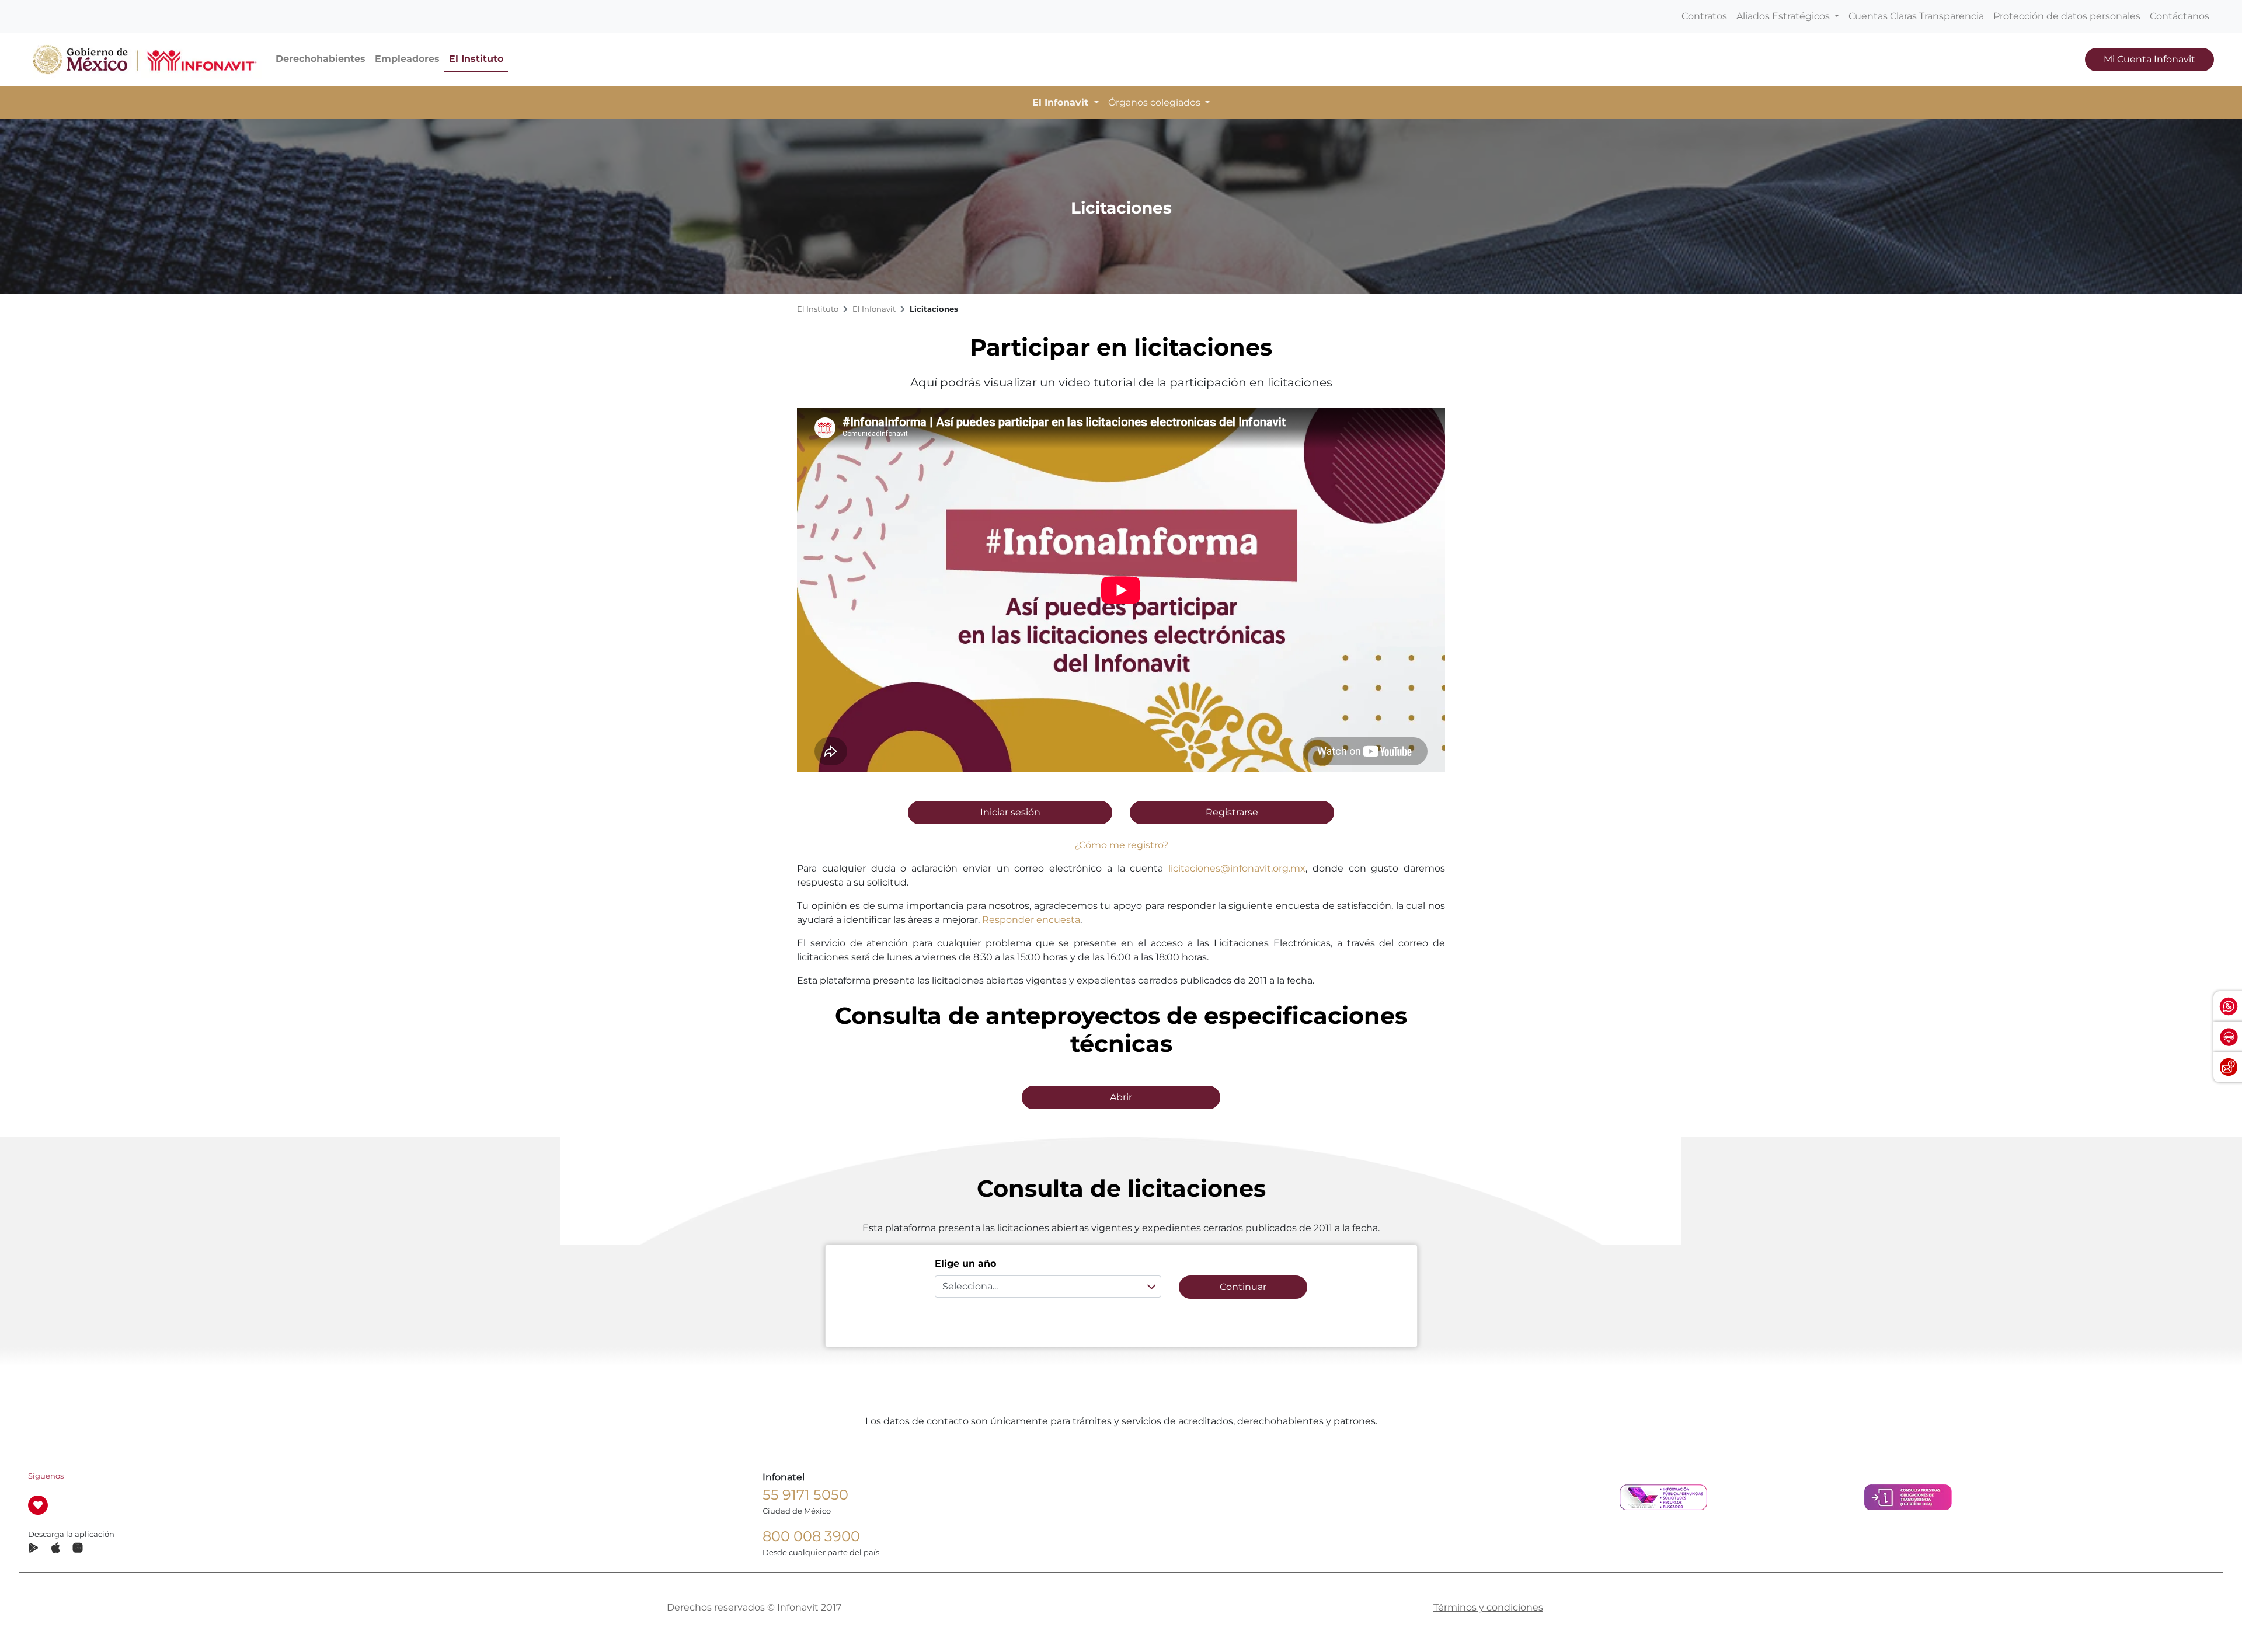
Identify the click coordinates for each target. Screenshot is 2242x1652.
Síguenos (46, 1476)
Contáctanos (2180, 16)
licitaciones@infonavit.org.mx (1237, 868)
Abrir (1121, 1097)
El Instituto (476, 59)
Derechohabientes (321, 59)
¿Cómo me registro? (1121, 845)
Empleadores (407, 59)
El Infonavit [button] (1062, 102)
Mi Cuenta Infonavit (2149, 59)
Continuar (1243, 1287)
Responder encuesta (1031, 920)
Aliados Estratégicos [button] (1784, 16)
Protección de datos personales (2067, 16)
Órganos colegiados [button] (1155, 102)
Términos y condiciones (1488, 1607)
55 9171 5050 (805, 1495)
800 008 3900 (811, 1536)
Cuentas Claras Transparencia (1916, 16)
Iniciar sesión (1010, 812)
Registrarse (1232, 812)
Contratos (1704, 16)
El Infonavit (874, 309)
